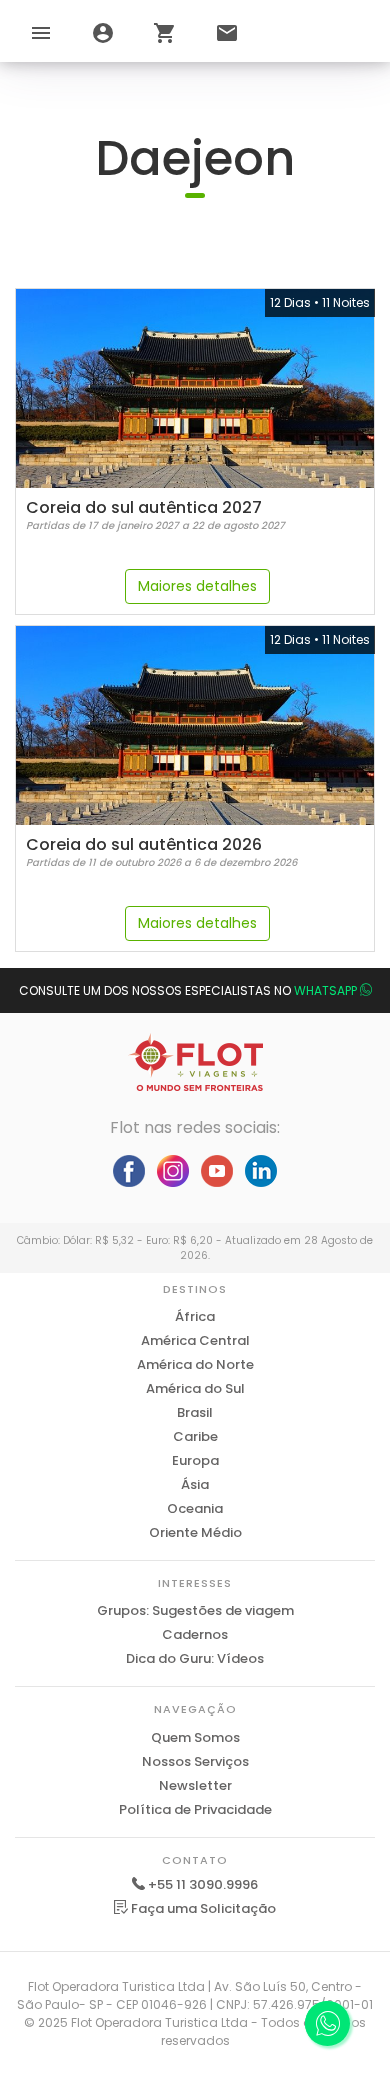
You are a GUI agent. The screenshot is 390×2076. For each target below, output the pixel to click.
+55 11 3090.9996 (203, 1884)
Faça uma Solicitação (202, 1908)
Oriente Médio (195, 1532)
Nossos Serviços (195, 1761)
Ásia (195, 1484)
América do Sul (195, 1388)
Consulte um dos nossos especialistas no (188, 990)
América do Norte (195, 1364)
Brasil (195, 1412)
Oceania (195, 1508)
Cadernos (195, 1634)
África (195, 1316)
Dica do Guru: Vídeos (195, 1658)
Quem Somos (195, 1737)
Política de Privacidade (195, 1809)
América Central (195, 1340)
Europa (195, 1460)
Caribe (195, 1436)
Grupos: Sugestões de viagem (195, 1610)
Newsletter (195, 1785)
